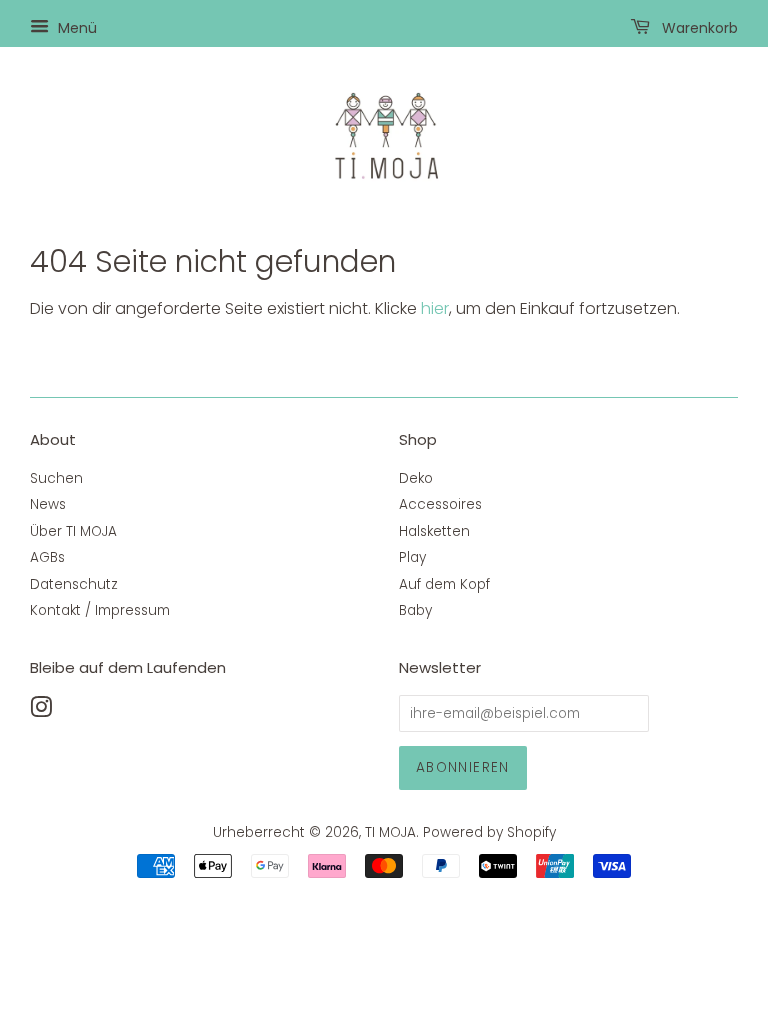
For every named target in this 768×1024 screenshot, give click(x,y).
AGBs (47, 557)
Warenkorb (698, 28)
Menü (75, 28)
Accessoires (440, 504)
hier (435, 308)
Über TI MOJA (73, 531)
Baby (415, 610)
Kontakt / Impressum (100, 610)
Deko (416, 478)
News (48, 504)
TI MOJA (390, 832)
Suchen (56, 478)
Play (412, 557)
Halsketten (434, 531)
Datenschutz (74, 584)
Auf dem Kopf (444, 584)
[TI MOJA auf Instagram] (41, 711)
